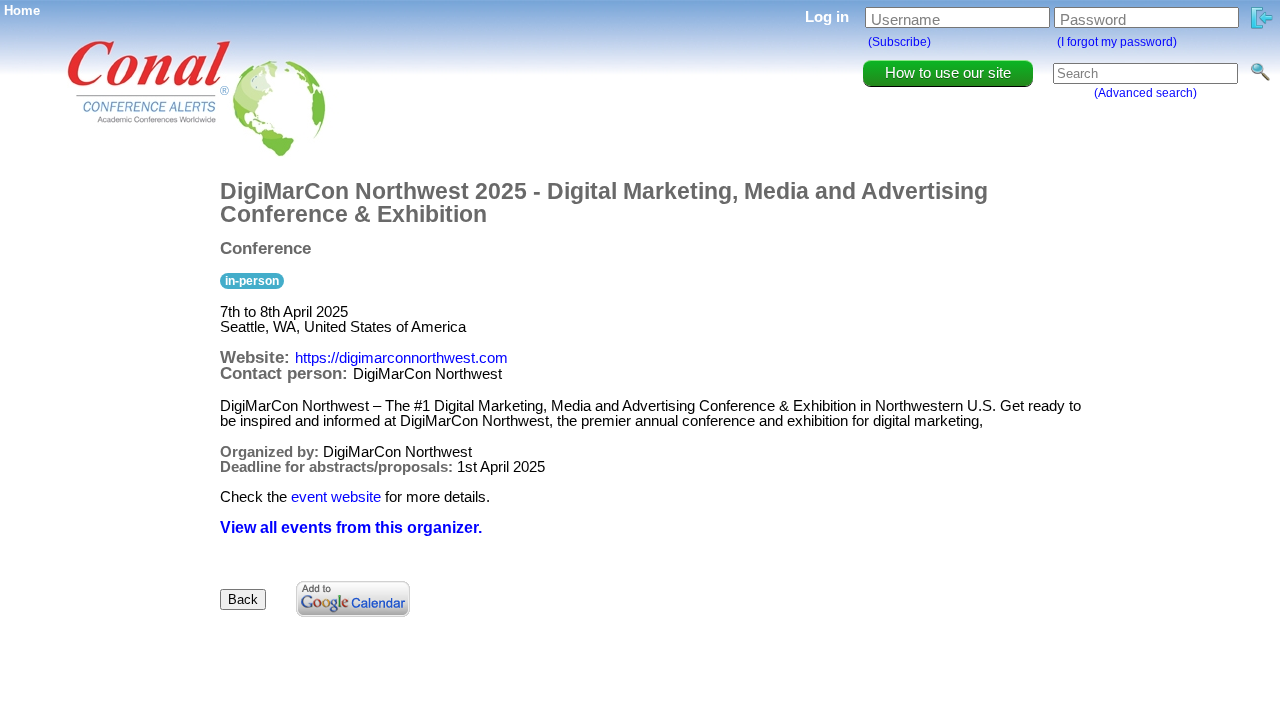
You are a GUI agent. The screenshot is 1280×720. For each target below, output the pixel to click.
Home (22, 10)
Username (905, 19)
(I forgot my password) (1117, 42)
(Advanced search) (1145, 93)
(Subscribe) (899, 42)
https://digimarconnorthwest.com (401, 357)
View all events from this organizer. (351, 527)
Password (1093, 19)
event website (336, 496)
